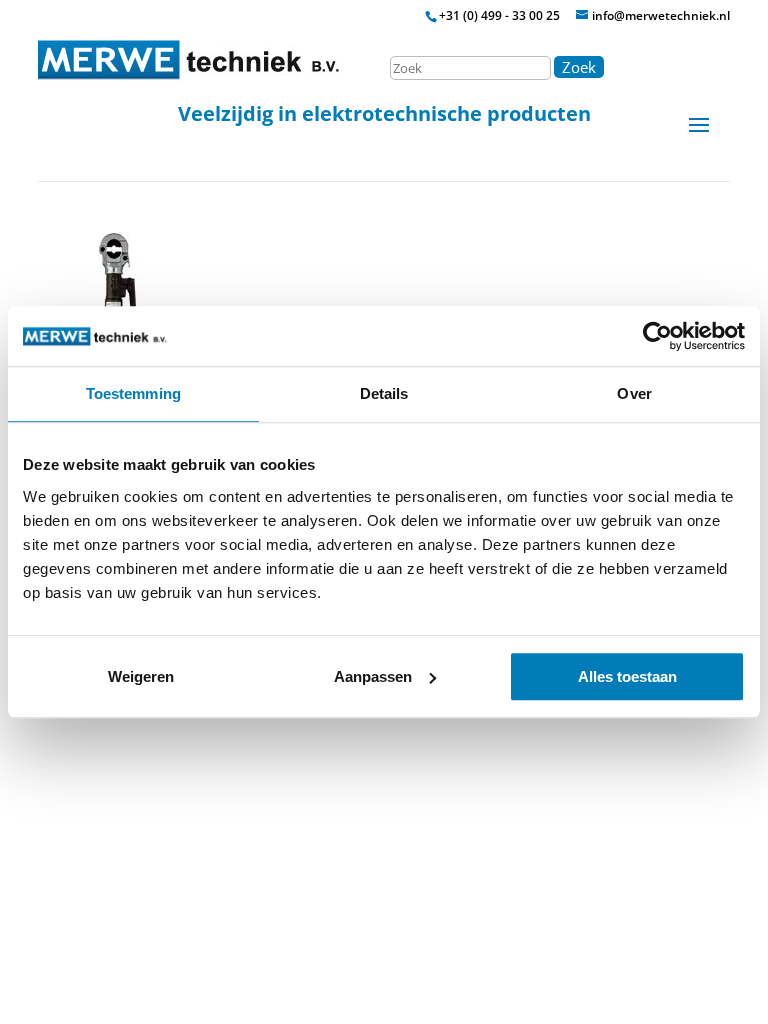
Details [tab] (384, 393)
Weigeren (141, 676)
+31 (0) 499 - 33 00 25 (499, 15)
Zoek (579, 67)
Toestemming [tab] (133, 393)
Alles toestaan (627, 676)
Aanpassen (373, 676)
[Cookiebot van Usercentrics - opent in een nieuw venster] (657, 336)
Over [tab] (634, 393)
